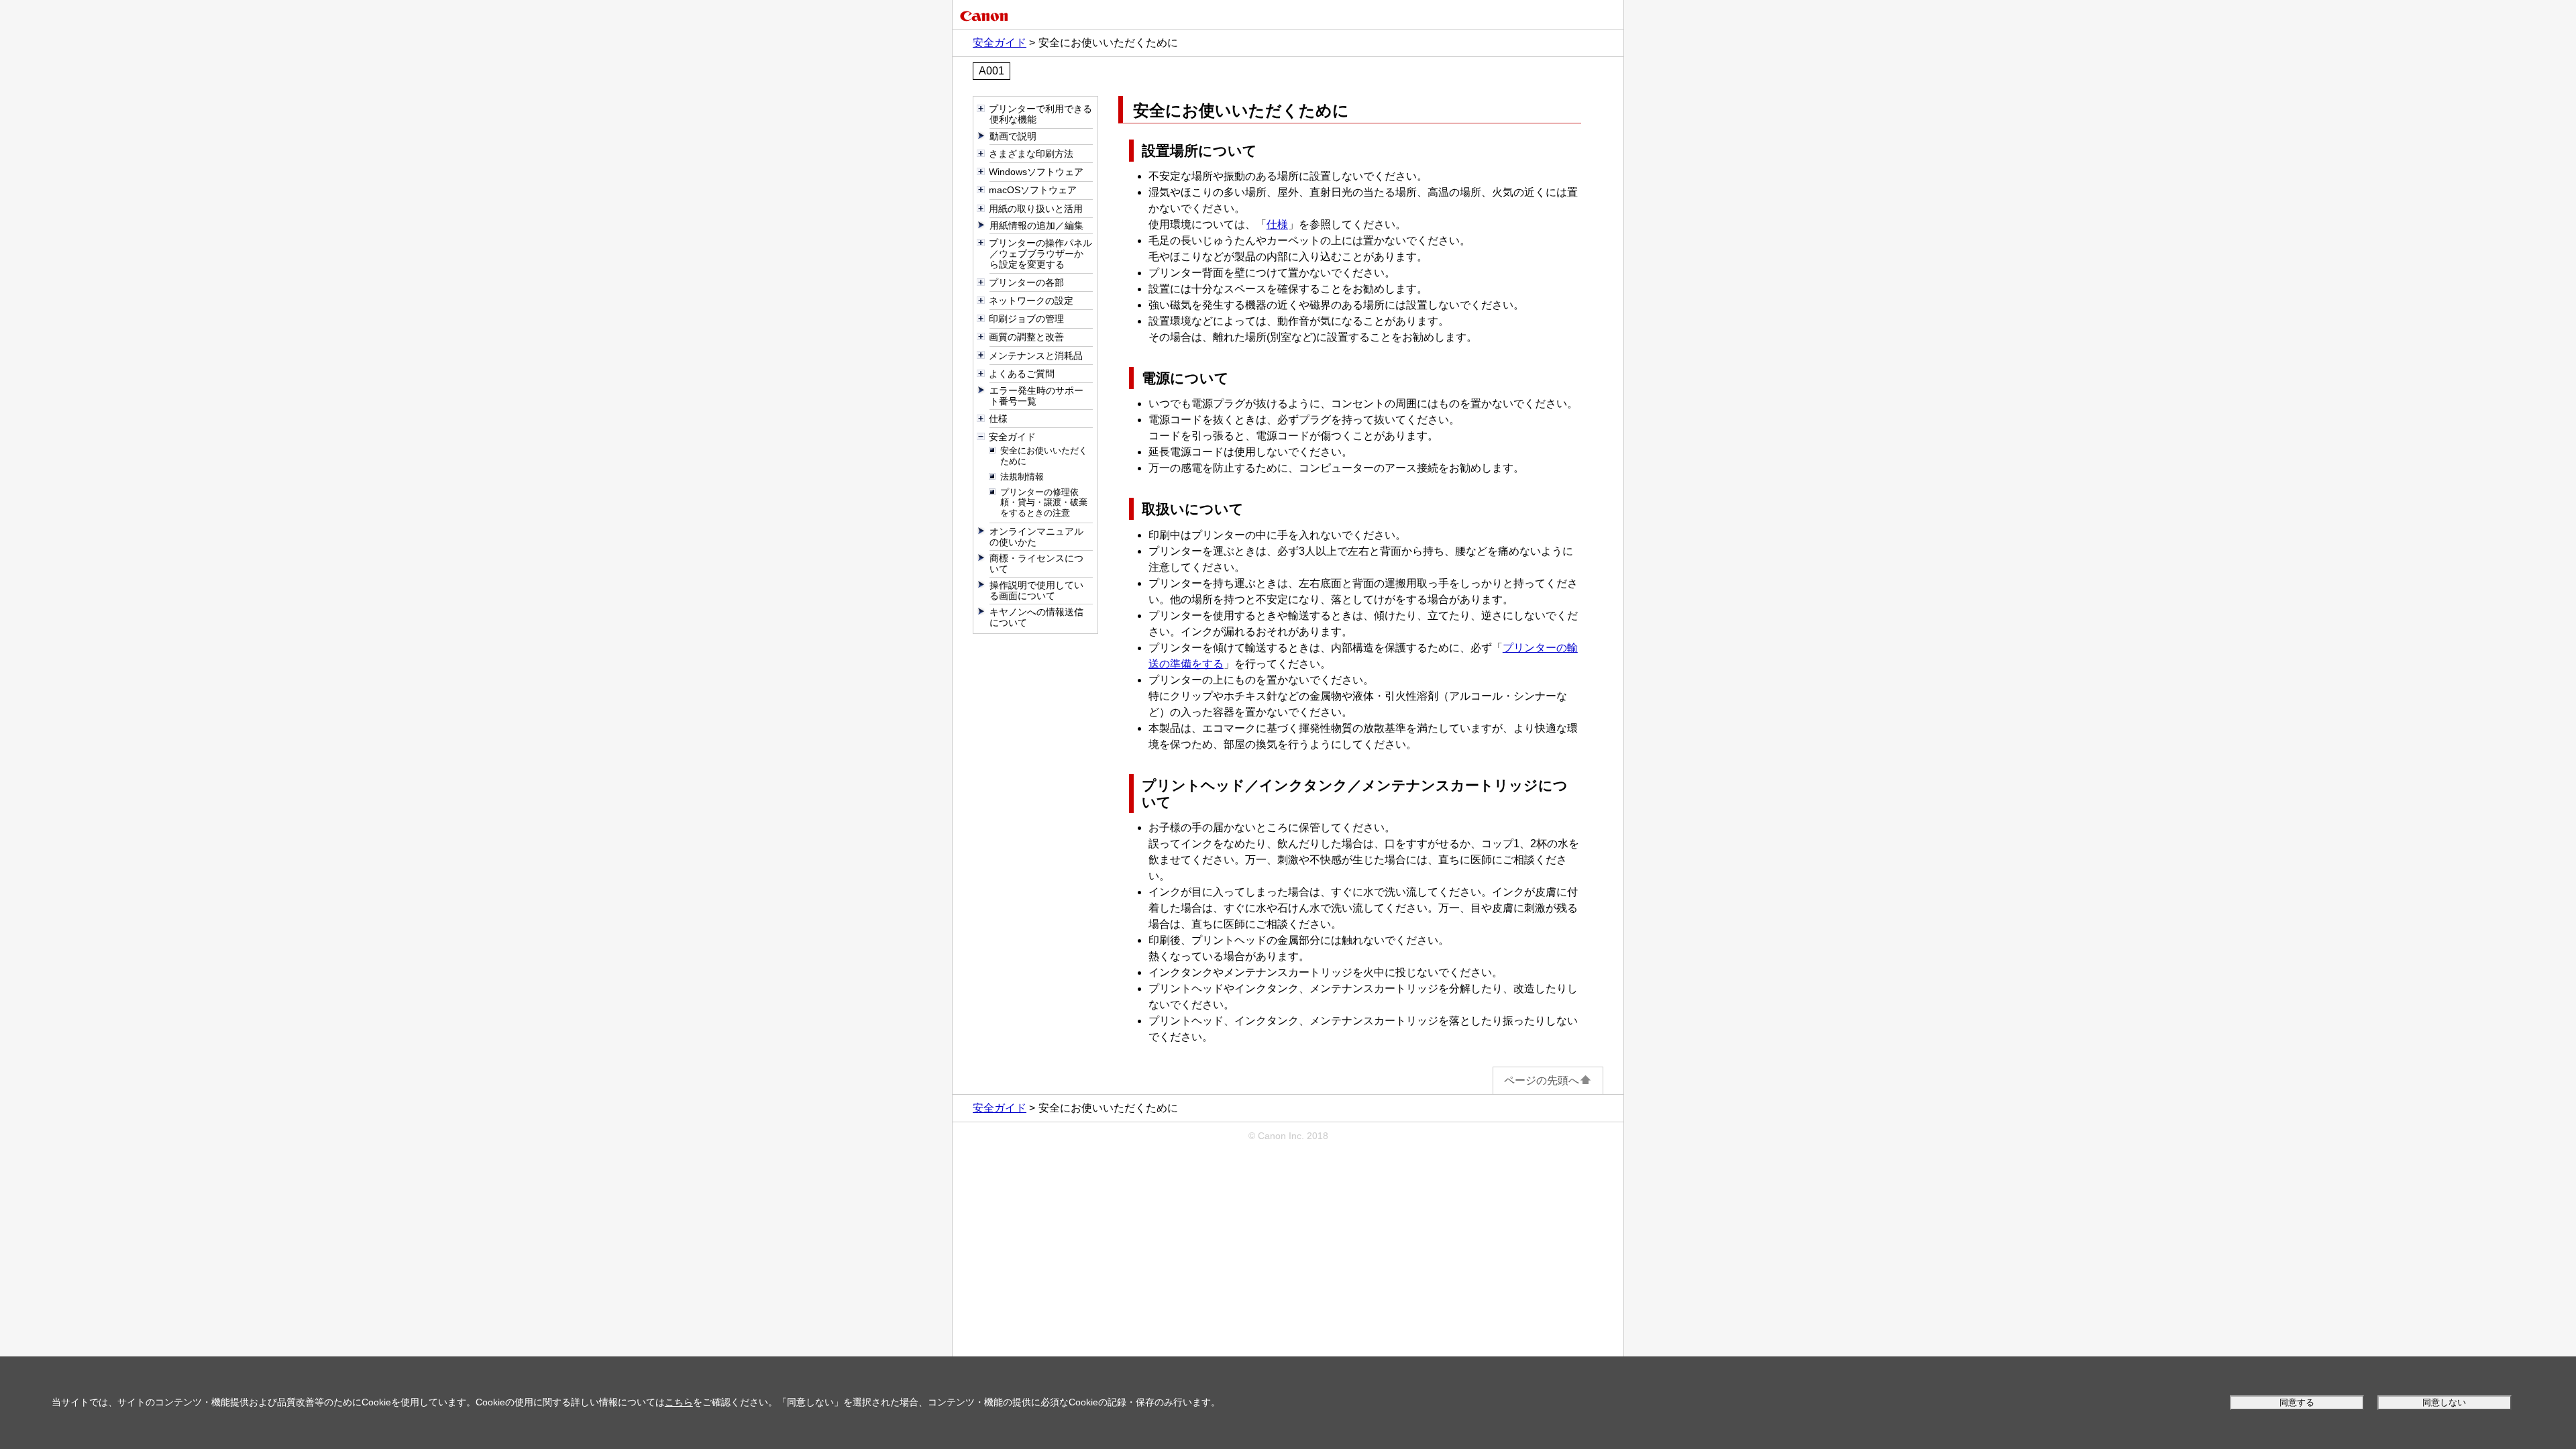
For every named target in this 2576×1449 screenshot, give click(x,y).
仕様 (1277, 224)
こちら (679, 1402)
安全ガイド (1000, 43)
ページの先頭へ (1542, 1080)
